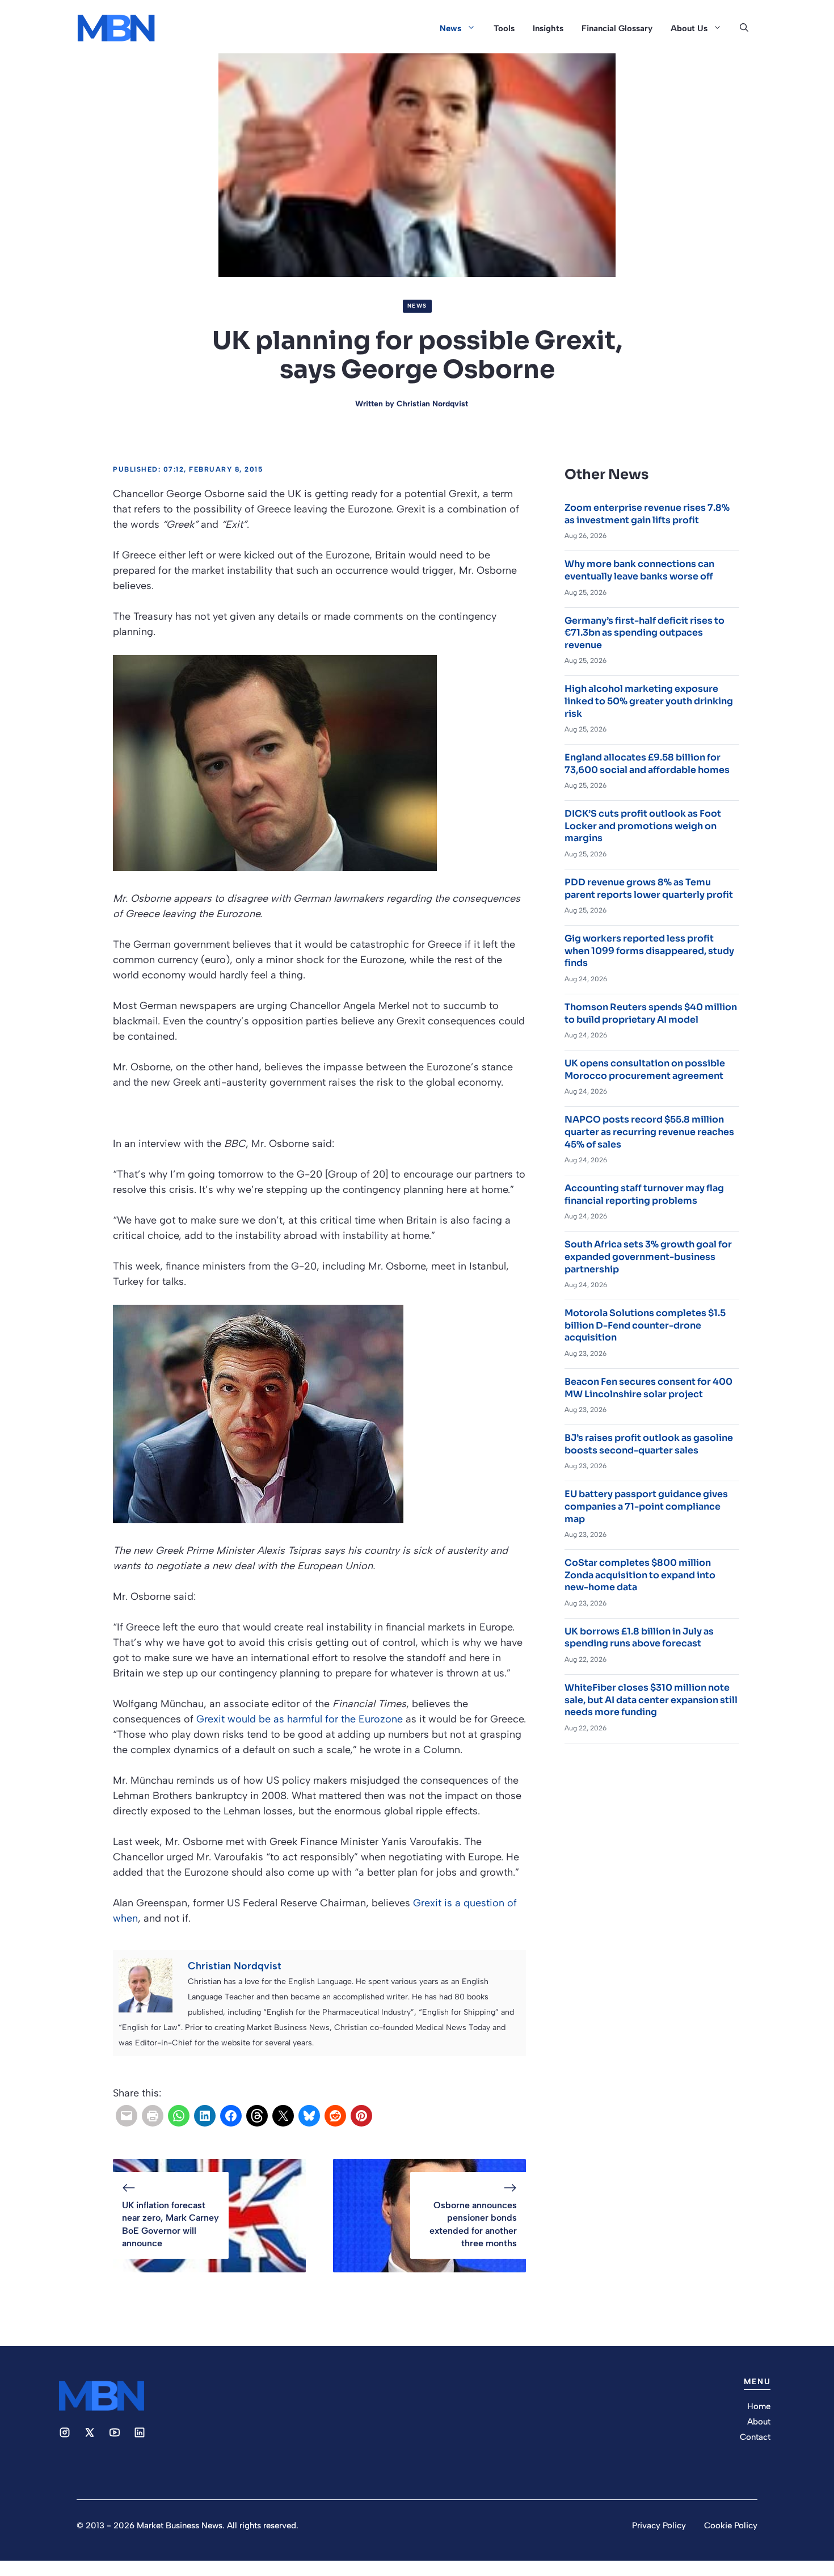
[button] (744, 28)
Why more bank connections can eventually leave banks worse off (639, 570)
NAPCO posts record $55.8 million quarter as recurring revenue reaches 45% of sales (649, 1132)
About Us (689, 28)
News (450, 28)
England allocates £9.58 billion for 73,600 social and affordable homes (647, 764)
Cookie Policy (731, 2525)
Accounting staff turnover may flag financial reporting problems (644, 1194)
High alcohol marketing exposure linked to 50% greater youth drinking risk (649, 701)
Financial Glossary (617, 28)
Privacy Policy (659, 2525)
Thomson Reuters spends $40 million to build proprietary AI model (651, 1013)
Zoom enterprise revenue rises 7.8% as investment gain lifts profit (647, 514)
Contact (755, 2437)
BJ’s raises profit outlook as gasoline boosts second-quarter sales (649, 1444)
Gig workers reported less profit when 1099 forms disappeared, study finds (649, 951)
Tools (504, 28)
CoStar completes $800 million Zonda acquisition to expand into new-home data (640, 1575)
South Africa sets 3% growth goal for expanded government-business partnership (648, 1257)
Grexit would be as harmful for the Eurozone (300, 1719)
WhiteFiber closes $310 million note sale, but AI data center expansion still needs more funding (651, 1700)
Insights (548, 28)
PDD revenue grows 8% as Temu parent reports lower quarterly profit (649, 888)
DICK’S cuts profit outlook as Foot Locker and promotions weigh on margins (643, 826)
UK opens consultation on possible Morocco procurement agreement (645, 1070)
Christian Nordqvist (432, 404)
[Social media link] (65, 2432)
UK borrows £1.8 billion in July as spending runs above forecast (639, 1638)
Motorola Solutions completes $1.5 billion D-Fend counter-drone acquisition (645, 1325)
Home (759, 2406)
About (759, 2422)
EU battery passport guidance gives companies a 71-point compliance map (646, 1506)
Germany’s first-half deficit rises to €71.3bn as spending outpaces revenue (645, 633)
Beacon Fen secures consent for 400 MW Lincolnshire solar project (648, 1388)
